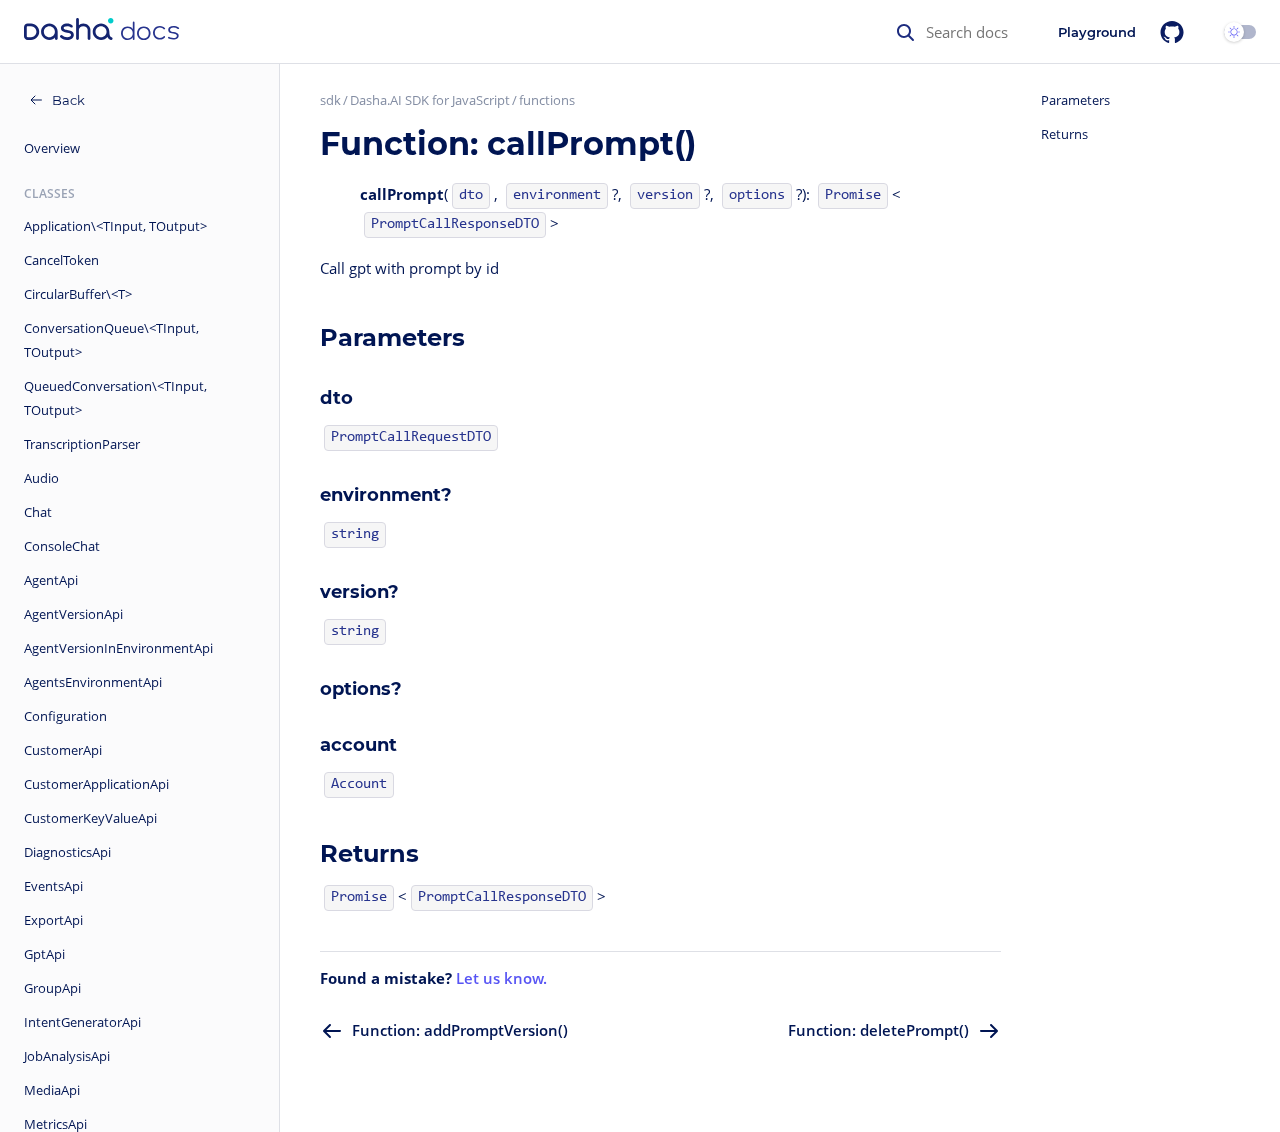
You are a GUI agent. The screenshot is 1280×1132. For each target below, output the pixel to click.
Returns (1064, 134)
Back (68, 100)
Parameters (1075, 100)
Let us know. (501, 978)
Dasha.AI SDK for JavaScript (430, 100)
